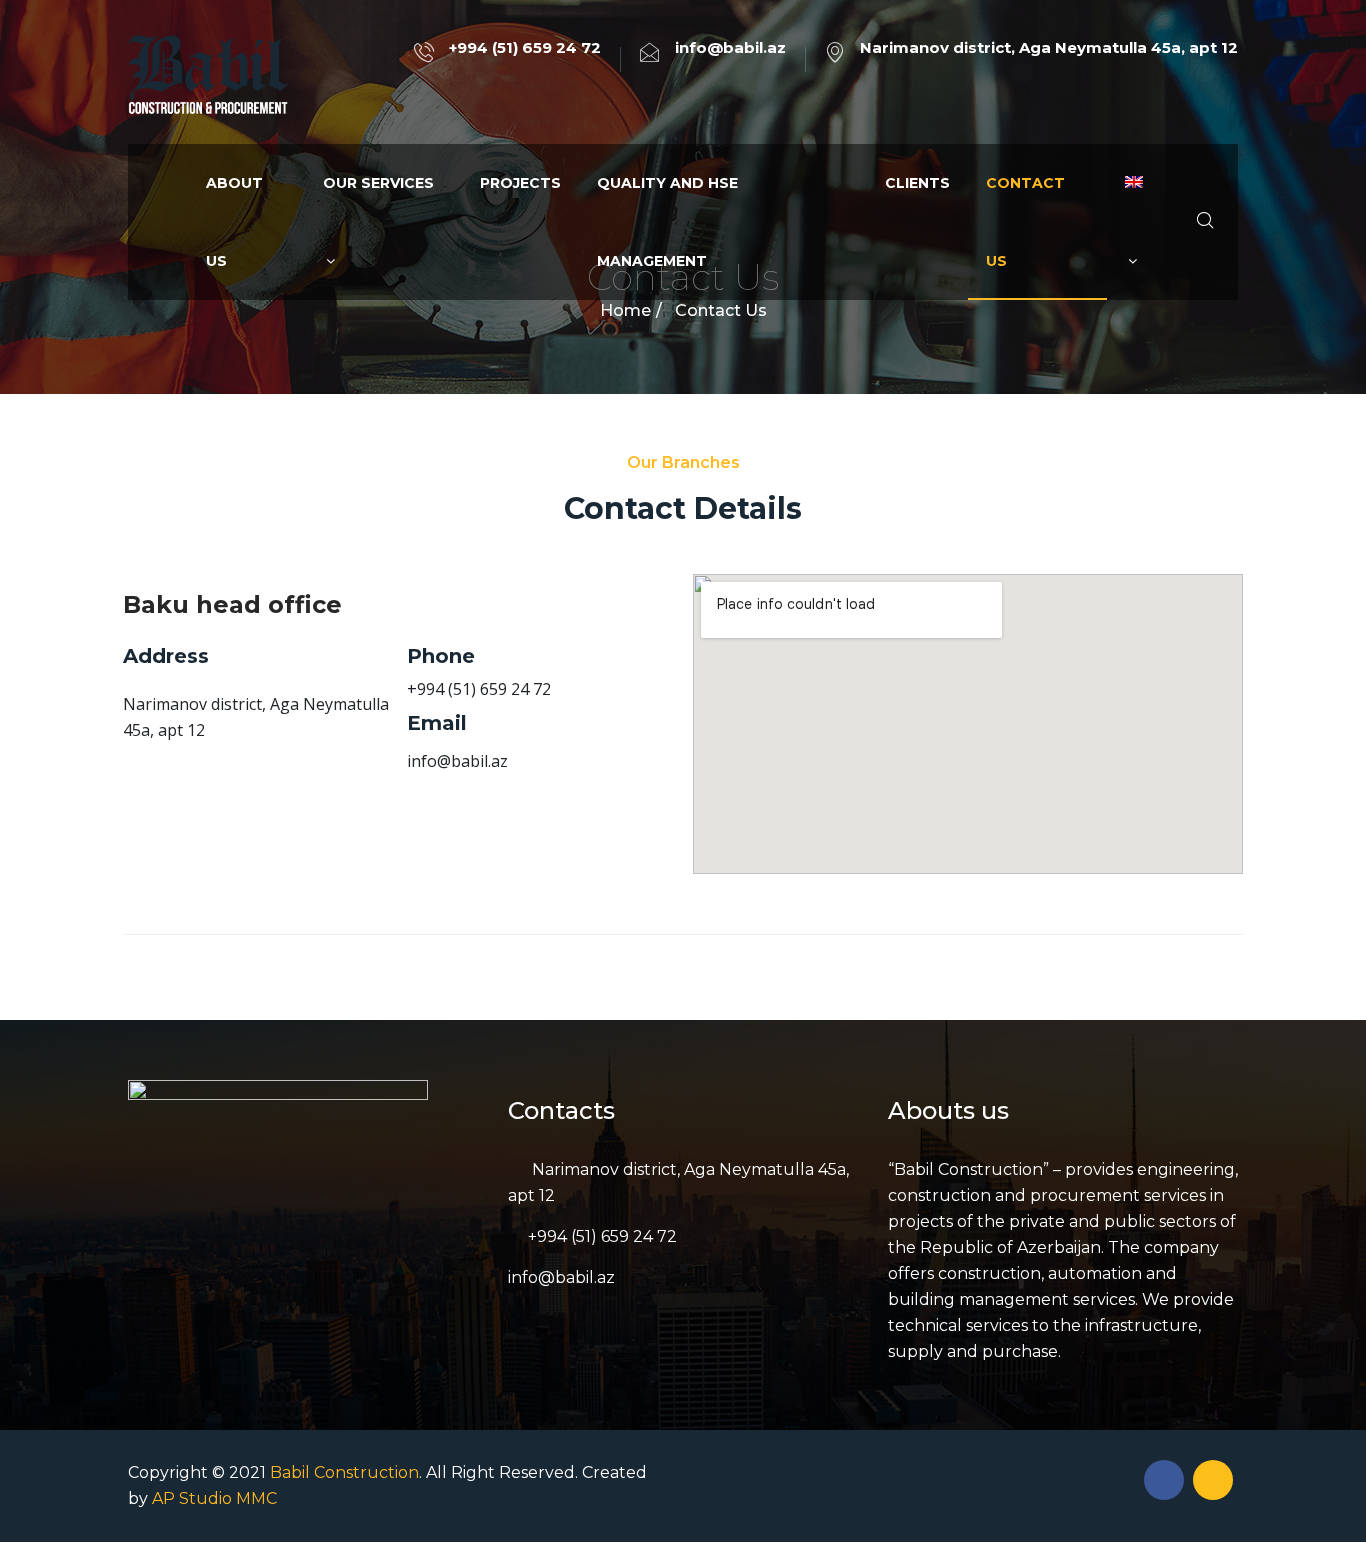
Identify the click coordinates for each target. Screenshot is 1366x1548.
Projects (520, 183)
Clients (917, 183)
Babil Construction (344, 1472)
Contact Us (1025, 222)
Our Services (378, 183)
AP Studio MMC (214, 1498)
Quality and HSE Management (667, 222)
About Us (234, 222)
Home (625, 310)
